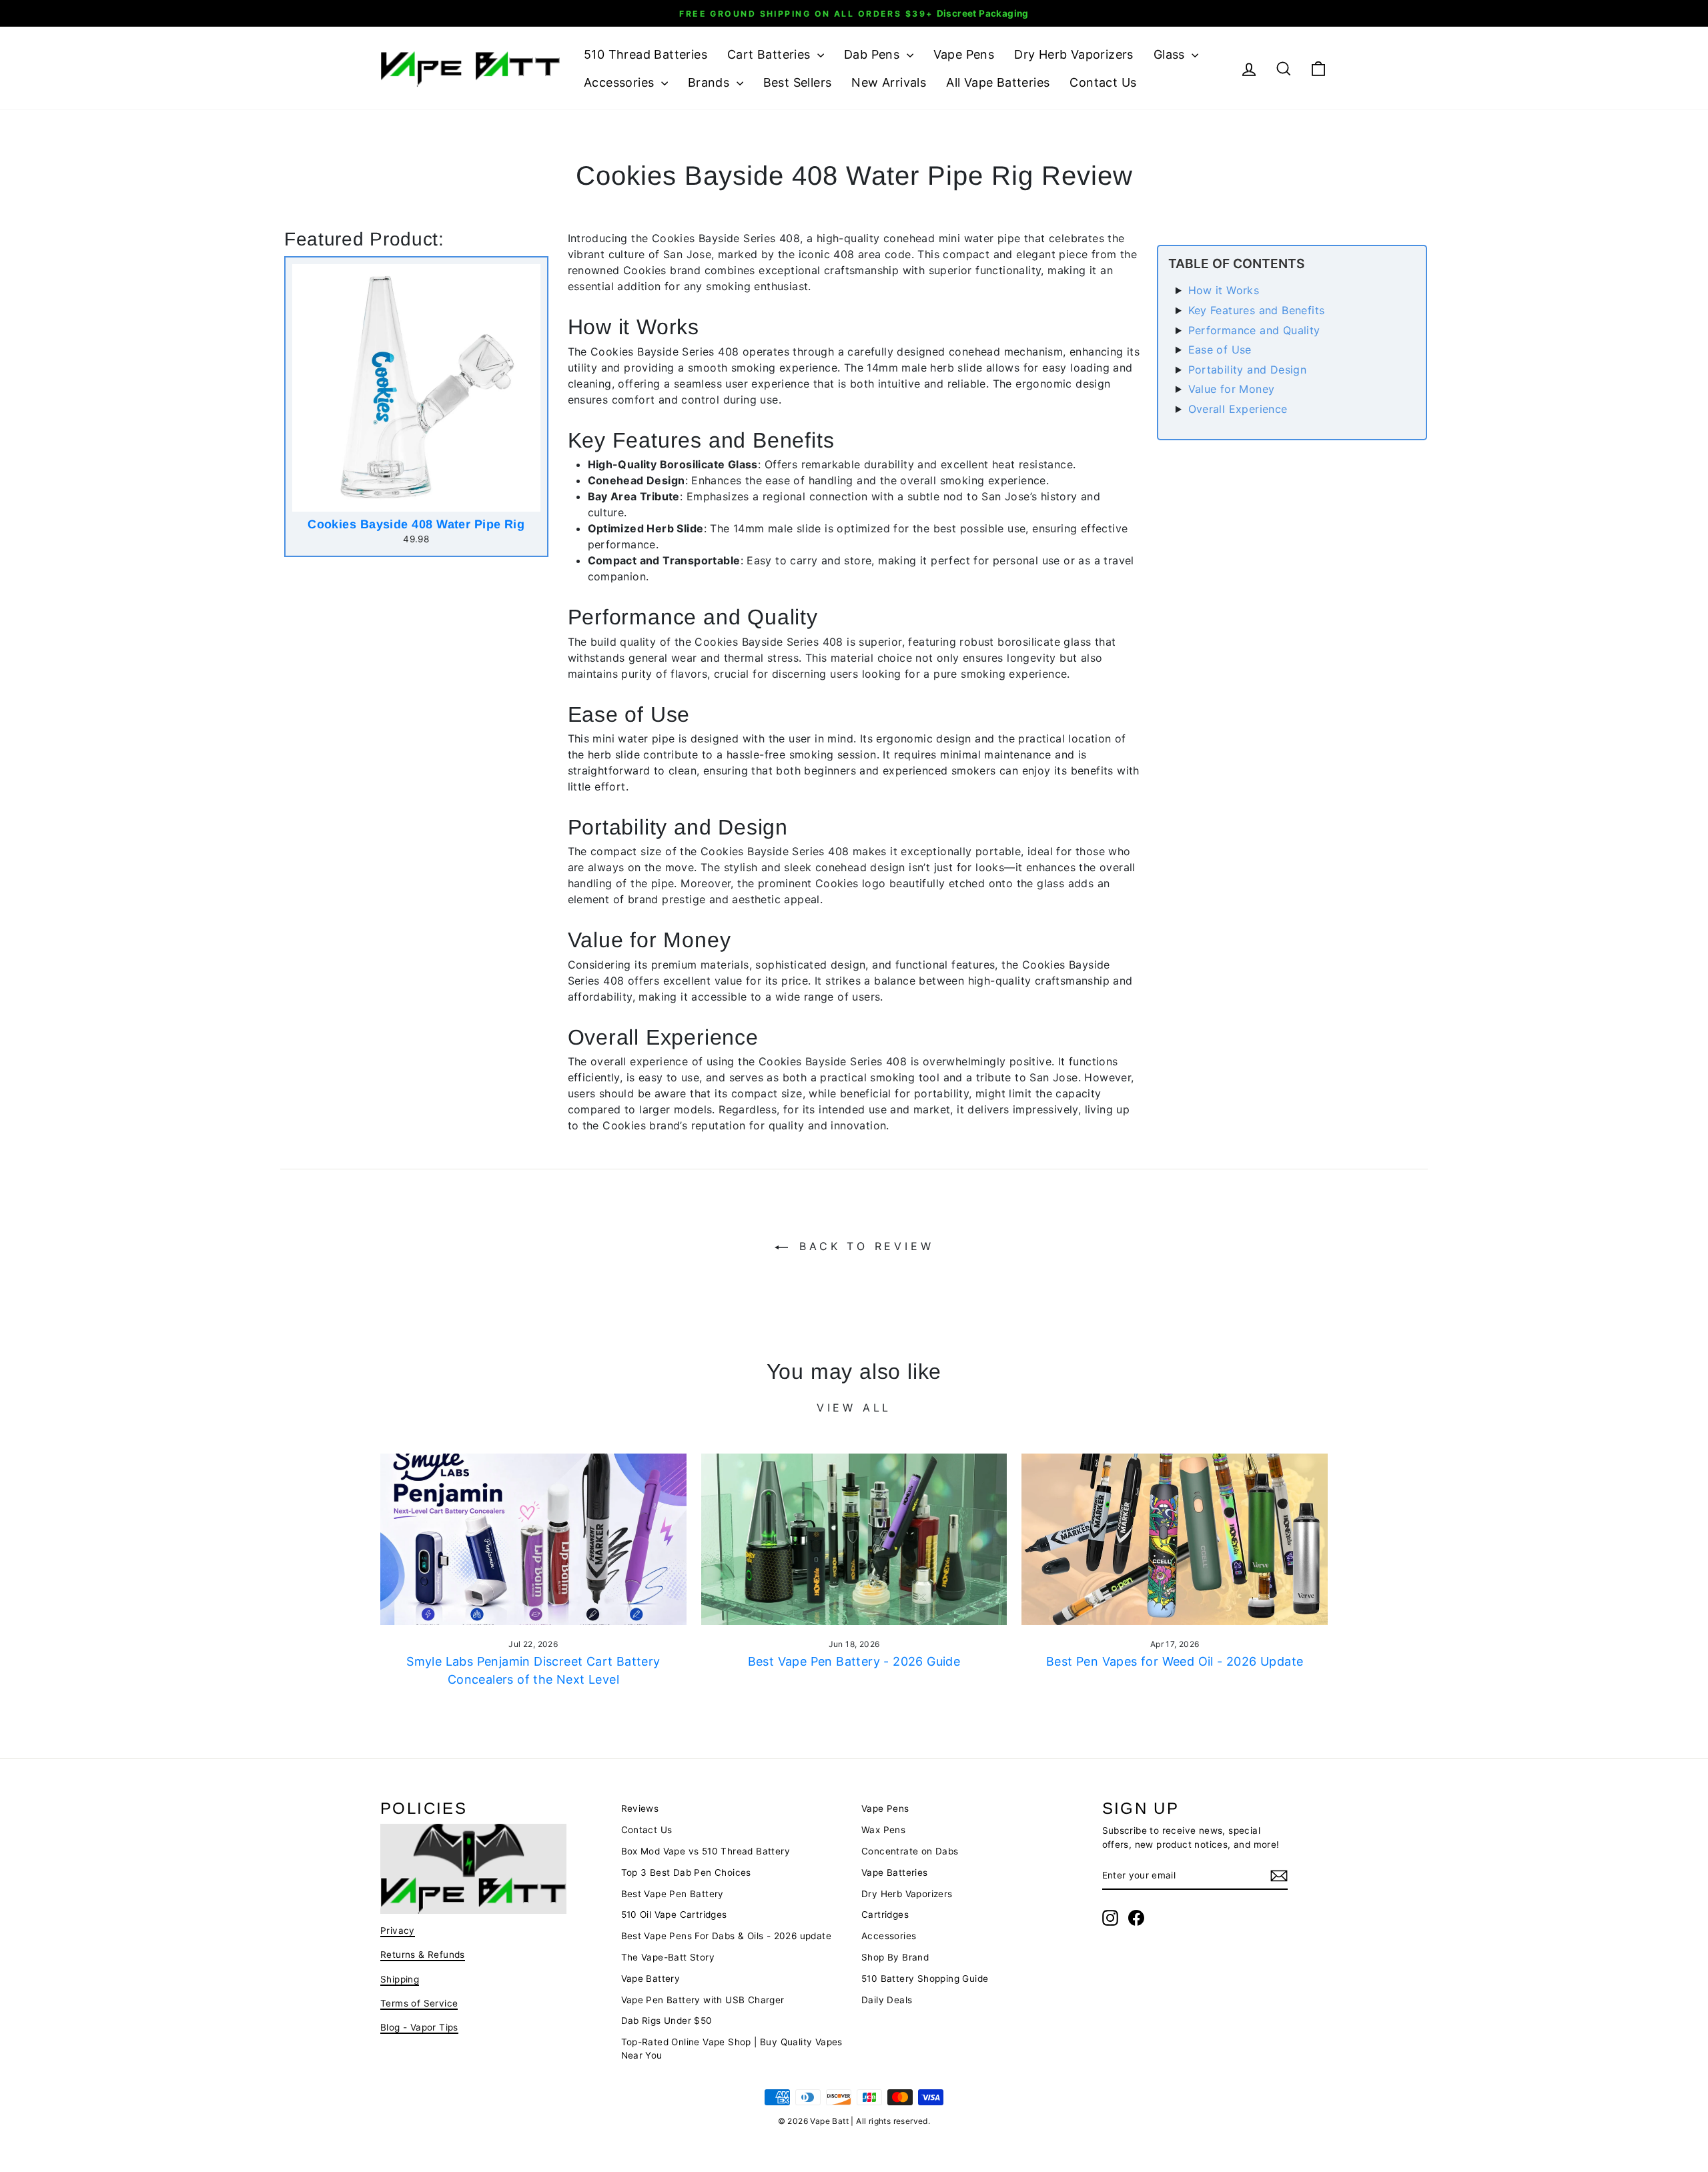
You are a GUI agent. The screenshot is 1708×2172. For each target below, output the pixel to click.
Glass (1171, 54)
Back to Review (864, 1246)
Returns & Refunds (423, 1955)
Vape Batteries (895, 1872)
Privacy (398, 1931)
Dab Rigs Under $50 (667, 2021)
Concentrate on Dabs (910, 1851)
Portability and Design (1248, 370)
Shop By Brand (895, 1957)
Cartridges (885, 1915)
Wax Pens (883, 1830)
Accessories (621, 82)
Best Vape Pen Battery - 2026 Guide (854, 1661)
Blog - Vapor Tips (419, 2027)
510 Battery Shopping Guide (925, 1979)
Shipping (400, 1979)
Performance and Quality (1254, 330)
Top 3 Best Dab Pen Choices (686, 1872)
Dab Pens (874, 54)
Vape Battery (651, 1979)
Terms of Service (419, 2003)
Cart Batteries (771, 54)
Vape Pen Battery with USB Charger (703, 2000)
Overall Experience (1238, 409)
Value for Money (1232, 389)
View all (854, 1408)
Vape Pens (964, 54)
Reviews (640, 1808)
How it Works (1224, 290)
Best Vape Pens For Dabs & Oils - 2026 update (727, 1936)
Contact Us (1103, 82)
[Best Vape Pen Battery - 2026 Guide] (854, 1540)
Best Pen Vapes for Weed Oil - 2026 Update (1175, 1661)
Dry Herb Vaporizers (1074, 54)
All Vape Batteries (998, 82)
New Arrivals (889, 82)
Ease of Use (1220, 350)
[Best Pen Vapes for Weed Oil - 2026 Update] (1175, 1540)
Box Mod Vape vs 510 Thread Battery (706, 1851)
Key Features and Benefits (1257, 310)
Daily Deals (887, 2000)
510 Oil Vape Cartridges (674, 1915)
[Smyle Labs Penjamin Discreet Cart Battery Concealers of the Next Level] (533, 1540)
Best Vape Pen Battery (673, 1894)
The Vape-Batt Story (668, 1957)
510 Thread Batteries (646, 54)
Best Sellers (798, 82)
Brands (711, 82)
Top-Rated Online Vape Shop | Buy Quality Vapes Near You (732, 2049)
